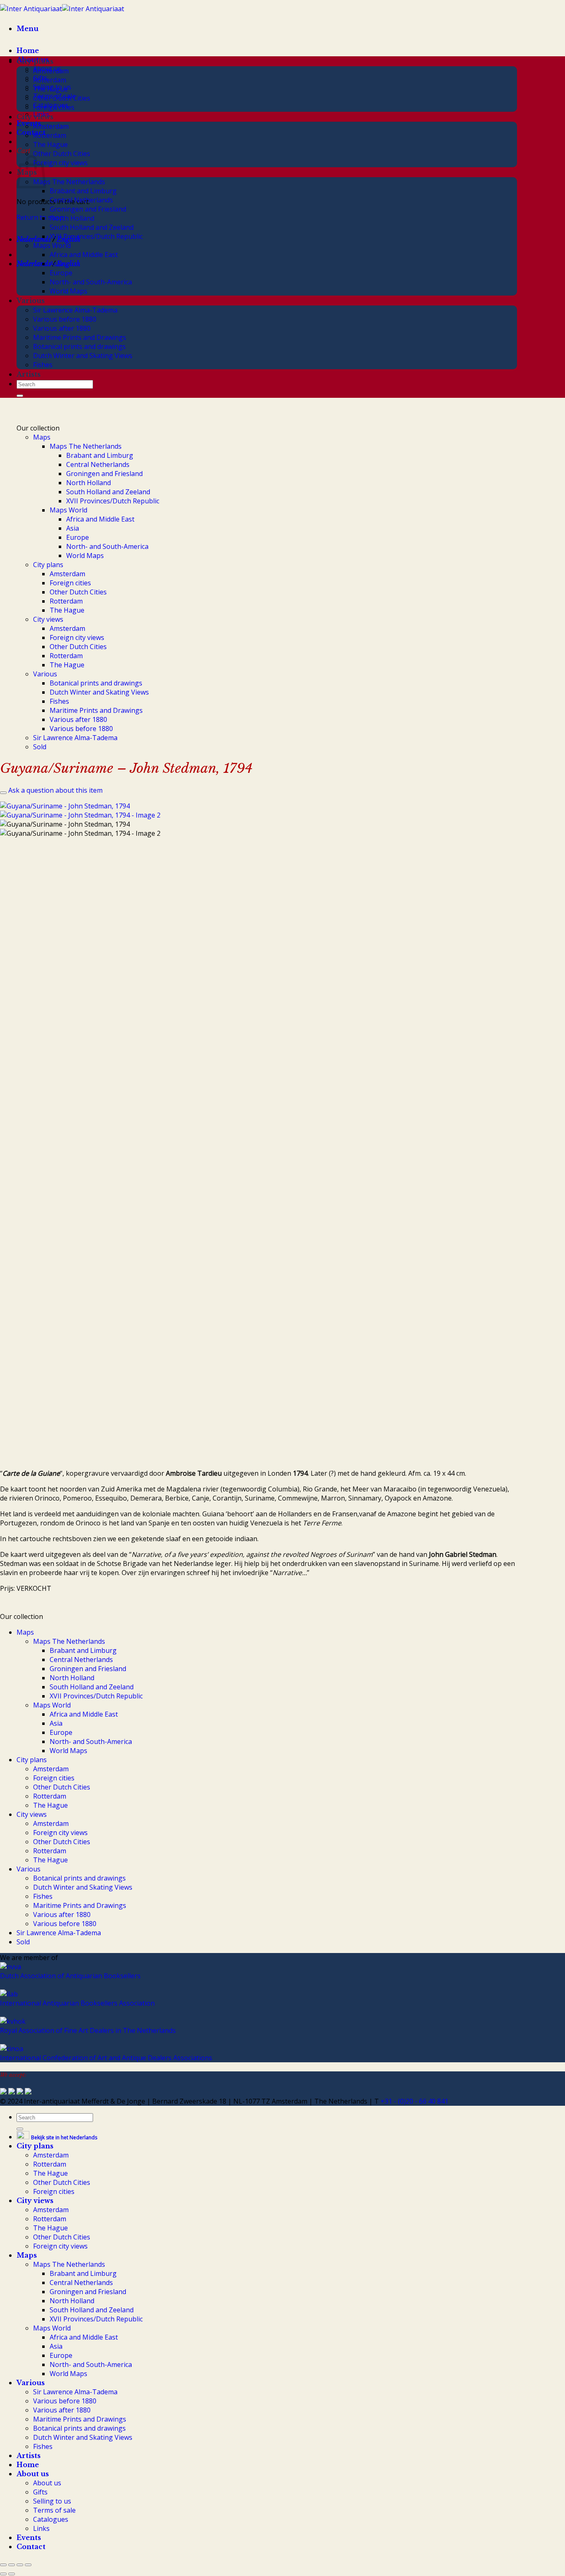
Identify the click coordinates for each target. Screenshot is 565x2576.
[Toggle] (3, 793)
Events (29, 123)
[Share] (20, 2565)
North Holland (72, 218)
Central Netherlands (81, 200)
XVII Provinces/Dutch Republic (96, 236)
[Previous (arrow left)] (3, 2574)
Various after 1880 (62, 328)
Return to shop (40, 217)
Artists (29, 374)
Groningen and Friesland (88, 209)
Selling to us (52, 2501)
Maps (42, 437)
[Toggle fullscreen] (12, 2565)
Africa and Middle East (84, 255)
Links (41, 2528)
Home (28, 51)
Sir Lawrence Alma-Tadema (75, 310)
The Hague (50, 89)
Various (31, 301)
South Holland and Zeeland (92, 227)
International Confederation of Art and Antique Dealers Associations (106, 2058)
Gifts (40, 2492)
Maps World (52, 245)
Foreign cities (54, 107)
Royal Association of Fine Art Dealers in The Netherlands (88, 2030)
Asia (56, 264)
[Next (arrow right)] (12, 2574)
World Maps (68, 291)
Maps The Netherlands (69, 182)
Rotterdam (50, 80)
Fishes (43, 365)
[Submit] (20, 396)
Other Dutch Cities (62, 98)
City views (35, 117)
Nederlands (34, 239)
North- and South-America (91, 282)
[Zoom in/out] (3, 2565)
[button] (28, 29)
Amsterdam (51, 71)
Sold (40, 747)
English (68, 264)
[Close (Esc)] (28, 2565)
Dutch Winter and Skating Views (83, 356)
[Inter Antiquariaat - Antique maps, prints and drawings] (62, 9)
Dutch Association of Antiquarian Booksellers (70, 1976)
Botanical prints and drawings (79, 346)
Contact (31, 132)
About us (33, 2474)
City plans (35, 61)
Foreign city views (60, 163)
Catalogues (51, 2519)
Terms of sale (54, 2510)
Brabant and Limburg (83, 191)
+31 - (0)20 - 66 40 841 (414, 2101)
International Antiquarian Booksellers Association (77, 2003)
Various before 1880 (65, 319)
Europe (61, 273)
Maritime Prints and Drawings (80, 337)
